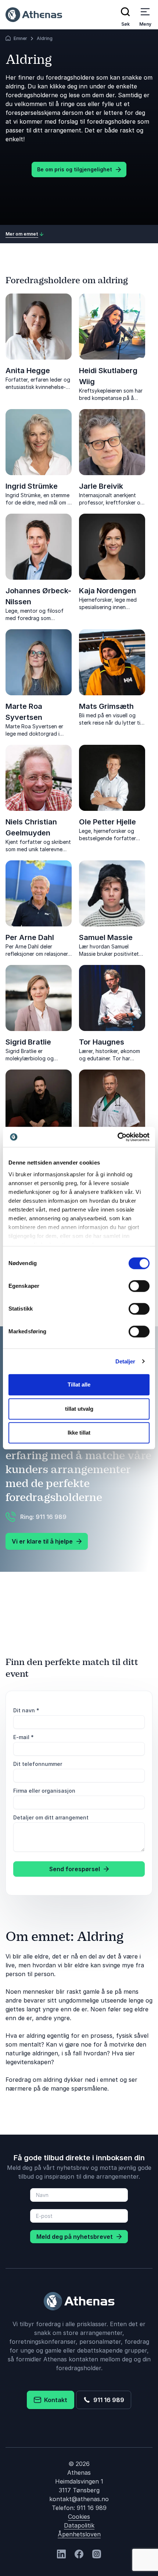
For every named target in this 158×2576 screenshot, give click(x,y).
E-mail (24, 1737)
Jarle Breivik (101, 486)
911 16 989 (107, 2400)
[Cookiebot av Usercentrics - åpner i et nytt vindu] (117, 1137)
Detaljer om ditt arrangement (51, 1817)
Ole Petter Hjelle (107, 822)
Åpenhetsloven (79, 2534)
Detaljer (125, 1361)
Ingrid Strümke (32, 486)
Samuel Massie (106, 937)
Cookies (79, 2517)
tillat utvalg (79, 1409)
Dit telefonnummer (38, 1764)
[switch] (139, 1286)
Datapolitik (79, 2525)
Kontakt (54, 2400)
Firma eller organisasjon (44, 1791)
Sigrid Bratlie (28, 1042)
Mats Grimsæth (106, 706)
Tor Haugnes (102, 1042)
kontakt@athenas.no (79, 2499)
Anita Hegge (28, 371)
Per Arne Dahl (30, 937)
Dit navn (26, 1710)
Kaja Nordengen (107, 591)
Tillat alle (79, 1384)
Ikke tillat (79, 1433)
